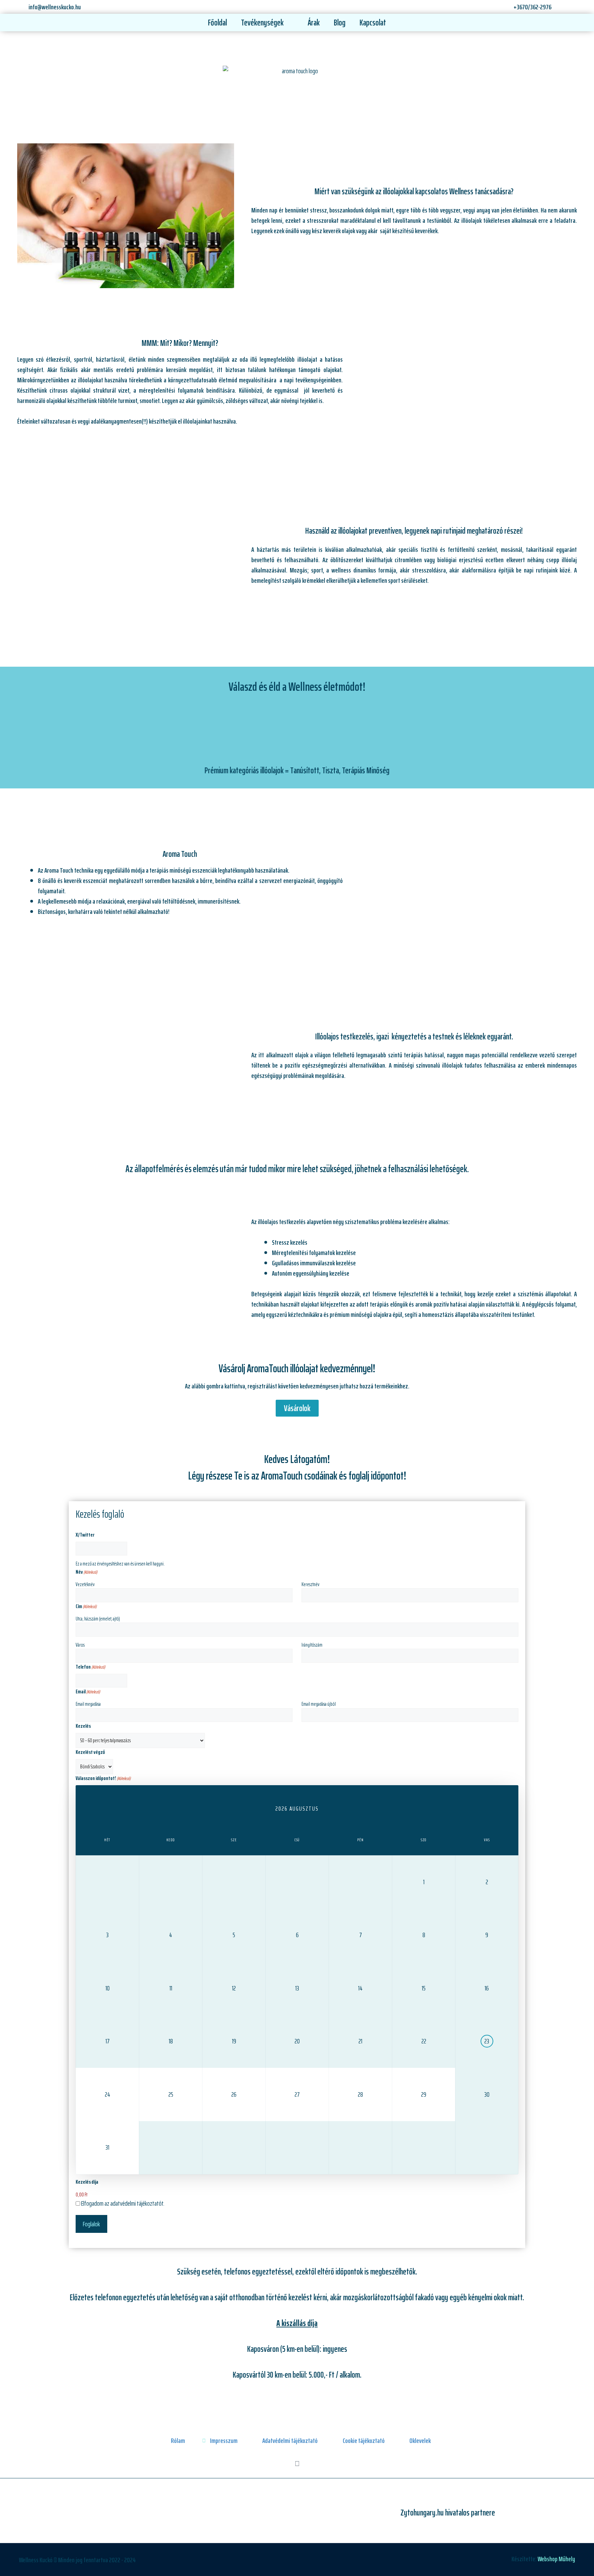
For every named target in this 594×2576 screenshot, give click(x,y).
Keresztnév (310, 1584)
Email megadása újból (319, 1704)
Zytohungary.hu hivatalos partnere (448, 2513)
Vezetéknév (85, 1584)
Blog (340, 23)
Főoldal (217, 23)
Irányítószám (312, 1645)
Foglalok (91, 2224)
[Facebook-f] (297, 2464)
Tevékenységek (262, 23)
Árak (314, 23)
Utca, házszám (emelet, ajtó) (98, 1619)
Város (80, 1645)
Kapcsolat (373, 23)
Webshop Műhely (556, 2559)
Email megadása (88, 1704)
